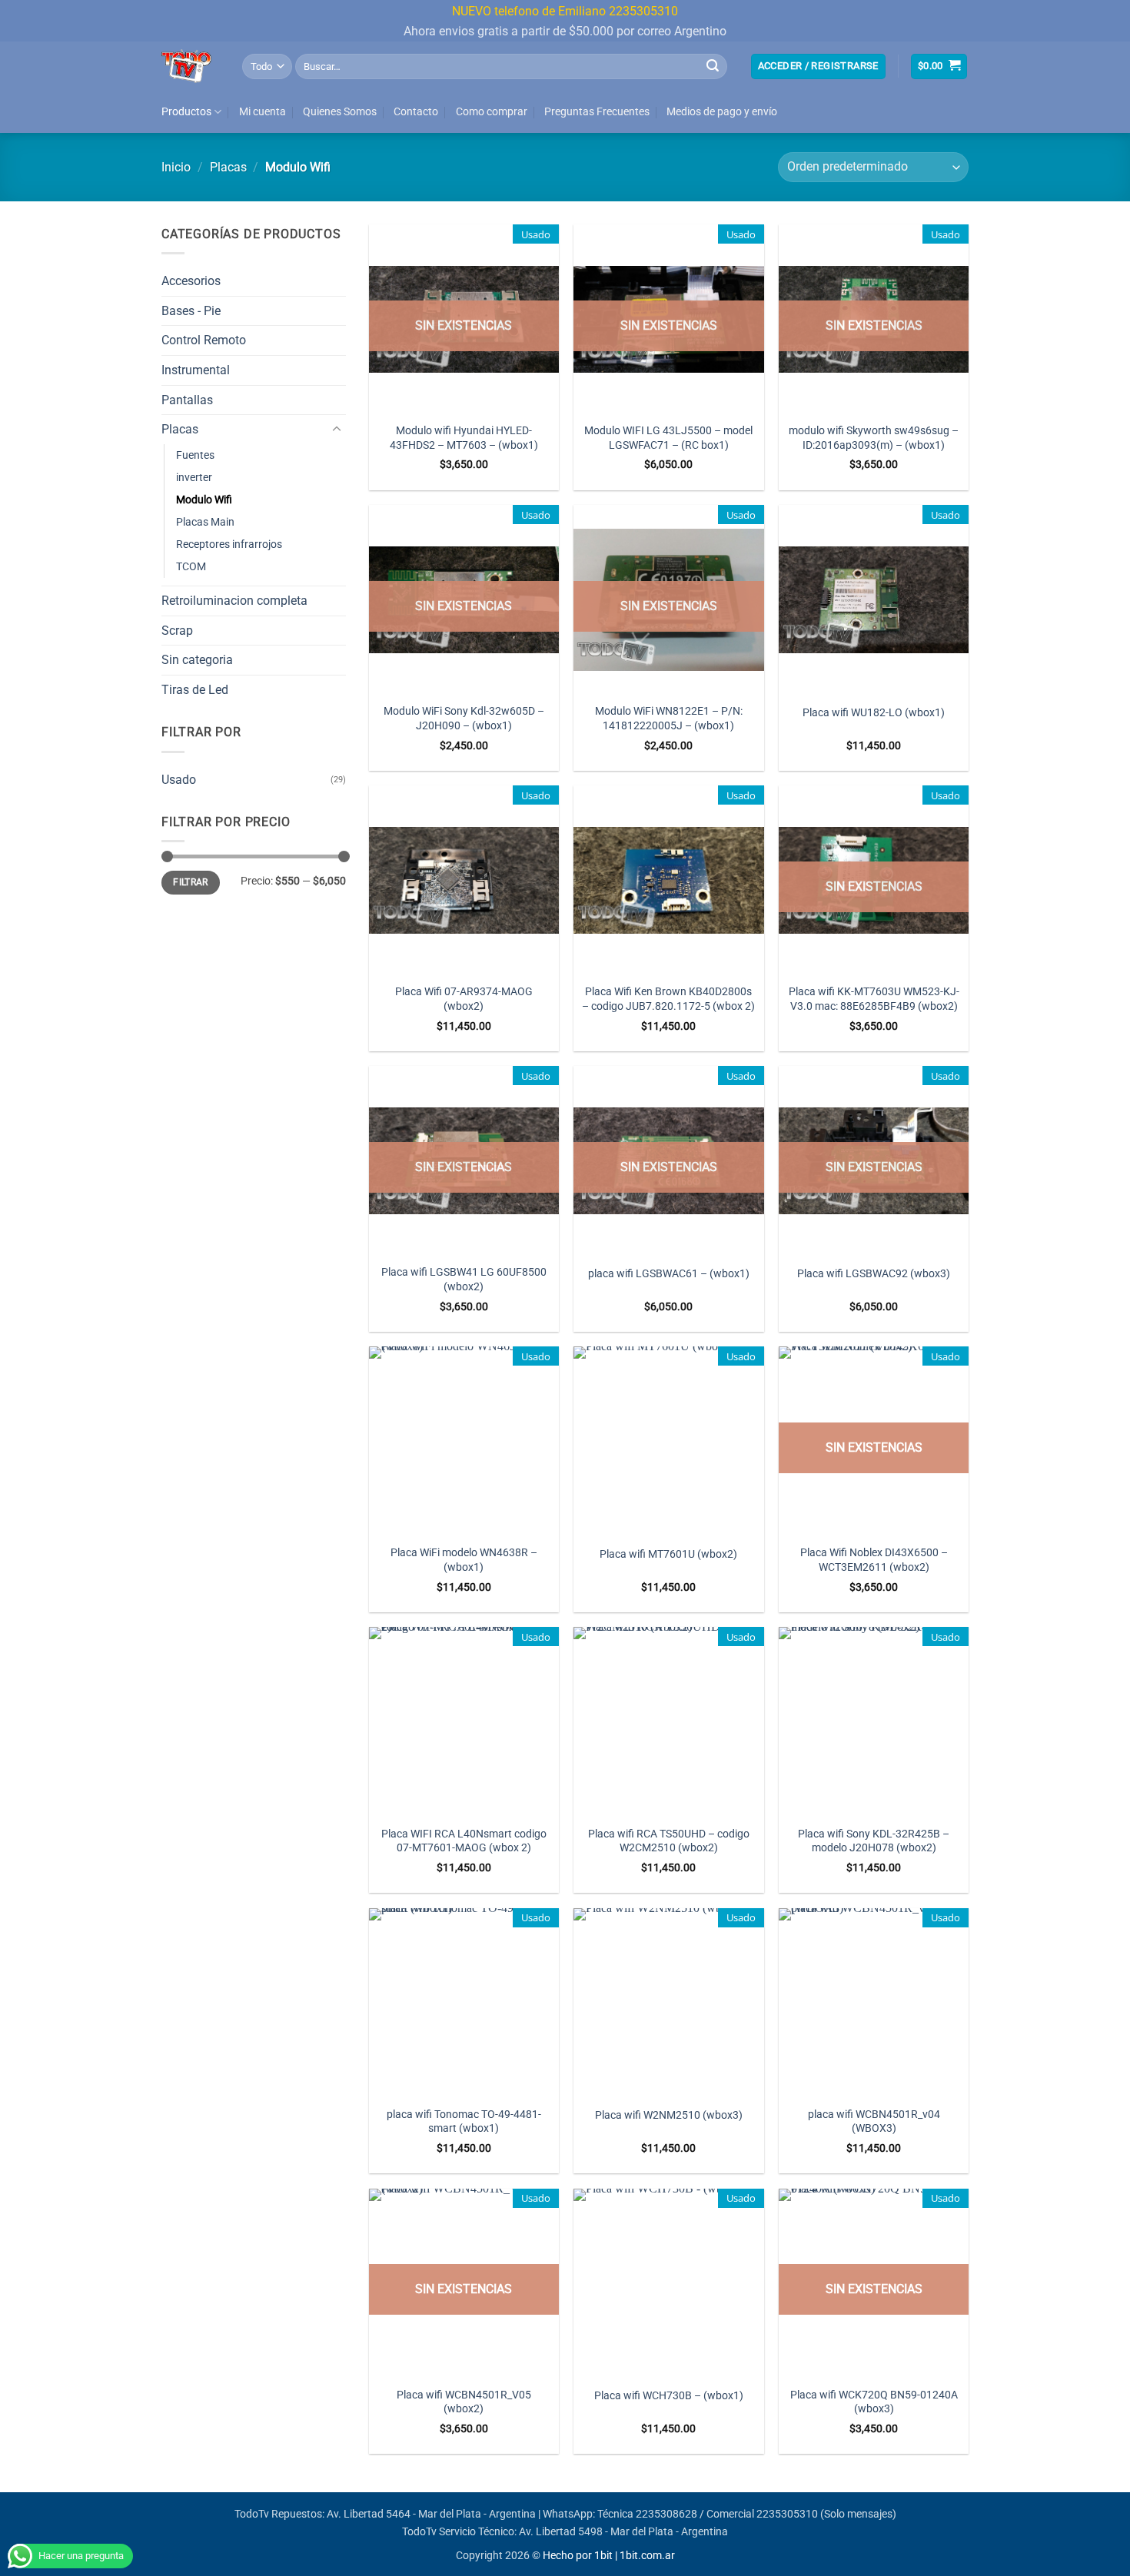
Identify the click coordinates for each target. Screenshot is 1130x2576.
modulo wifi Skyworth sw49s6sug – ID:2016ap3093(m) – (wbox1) (874, 438)
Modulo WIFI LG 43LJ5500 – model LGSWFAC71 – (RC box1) (668, 438)
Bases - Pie (191, 311)
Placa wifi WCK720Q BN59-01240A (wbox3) (874, 2402)
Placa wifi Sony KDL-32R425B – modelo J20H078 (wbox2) (874, 1841)
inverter (194, 478)
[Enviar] (713, 66)
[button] (818, 66)
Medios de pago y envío (722, 112)
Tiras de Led (195, 690)
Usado (179, 780)
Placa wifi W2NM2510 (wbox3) (669, 2115)
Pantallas (187, 400)
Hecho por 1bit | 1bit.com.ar (609, 2556)
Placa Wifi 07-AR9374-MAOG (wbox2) (464, 999)
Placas (228, 167)
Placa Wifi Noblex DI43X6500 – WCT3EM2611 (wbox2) (874, 1560)
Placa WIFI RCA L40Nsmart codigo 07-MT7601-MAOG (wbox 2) (464, 1841)
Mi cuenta (263, 112)
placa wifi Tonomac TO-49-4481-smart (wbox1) (464, 2122)
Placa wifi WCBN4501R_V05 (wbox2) (464, 2402)
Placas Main (205, 522)
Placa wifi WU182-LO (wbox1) (874, 713)
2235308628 (666, 2514)
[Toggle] (337, 430)
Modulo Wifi (204, 500)
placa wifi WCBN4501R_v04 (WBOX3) (874, 2122)
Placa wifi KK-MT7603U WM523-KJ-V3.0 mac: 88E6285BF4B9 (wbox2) (874, 999)
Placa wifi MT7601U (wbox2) (668, 1554)
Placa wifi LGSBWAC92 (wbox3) (874, 1274)
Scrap (177, 631)
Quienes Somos (340, 112)
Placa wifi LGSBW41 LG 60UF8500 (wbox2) (464, 1280)
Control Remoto (204, 340)
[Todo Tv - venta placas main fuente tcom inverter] (190, 66)
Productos (186, 112)
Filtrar (191, 882)
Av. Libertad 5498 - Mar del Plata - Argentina (623, 2532)
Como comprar (492, 112)
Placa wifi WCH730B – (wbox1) (669, 2396)
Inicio (176, 167)
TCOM (191, 567)
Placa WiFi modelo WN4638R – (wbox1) (464, 1560)
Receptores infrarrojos (229, 544)
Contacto (416, 112)
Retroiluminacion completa (234, 601)
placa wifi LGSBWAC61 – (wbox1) (669, 1274)
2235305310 (787, 2514)
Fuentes (195, 455)
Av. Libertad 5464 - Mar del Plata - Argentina (431, 2514)
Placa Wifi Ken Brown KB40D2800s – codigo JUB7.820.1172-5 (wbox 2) (668, 999)
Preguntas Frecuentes (597, 112)
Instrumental (196, 370)
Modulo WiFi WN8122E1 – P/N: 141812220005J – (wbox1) (669, 719)
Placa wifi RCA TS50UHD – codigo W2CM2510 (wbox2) (669, 1841)
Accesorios (191, 281)
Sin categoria (197, 660)
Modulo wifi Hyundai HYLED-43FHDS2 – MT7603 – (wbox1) (464, 438)
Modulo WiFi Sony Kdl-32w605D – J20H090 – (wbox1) (464, 719)
